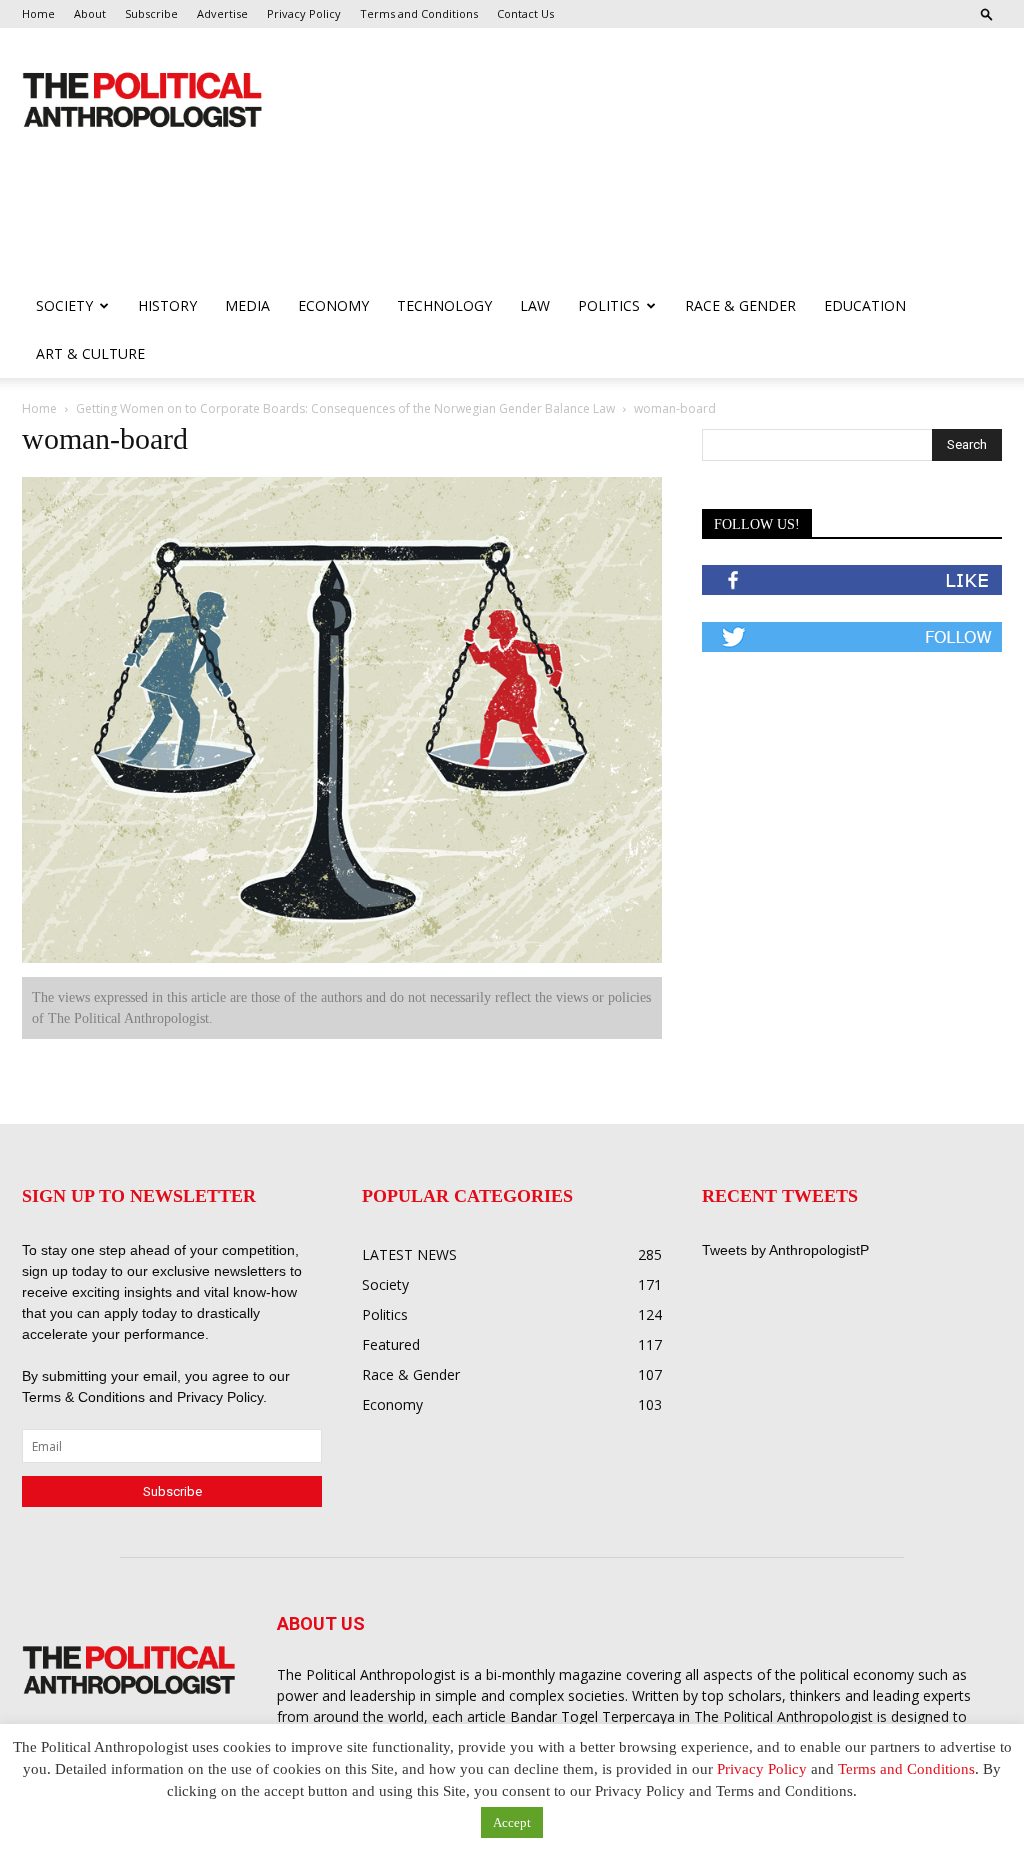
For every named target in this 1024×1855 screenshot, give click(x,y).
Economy (333, 305)
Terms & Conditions (85, 1397)
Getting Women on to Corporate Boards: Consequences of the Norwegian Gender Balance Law (345, 408)
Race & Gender (740, 305)
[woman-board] (342, 958)
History (167, 305)
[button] (987, 13)
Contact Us (525, 13)
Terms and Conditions (419, 13)
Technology (444, 305)
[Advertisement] (386, 228)
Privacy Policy (304, 13)
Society (64, 305)
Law (535, 305)
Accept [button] (512, 1822)
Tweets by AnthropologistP (785, 1250)
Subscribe (151, 13)
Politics (609, 305)
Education (865, 305)
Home (38, 13)
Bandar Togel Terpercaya (592, 1716)
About (90, 13)
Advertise (222, 13)
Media (247, 305)
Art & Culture (90, 353)
